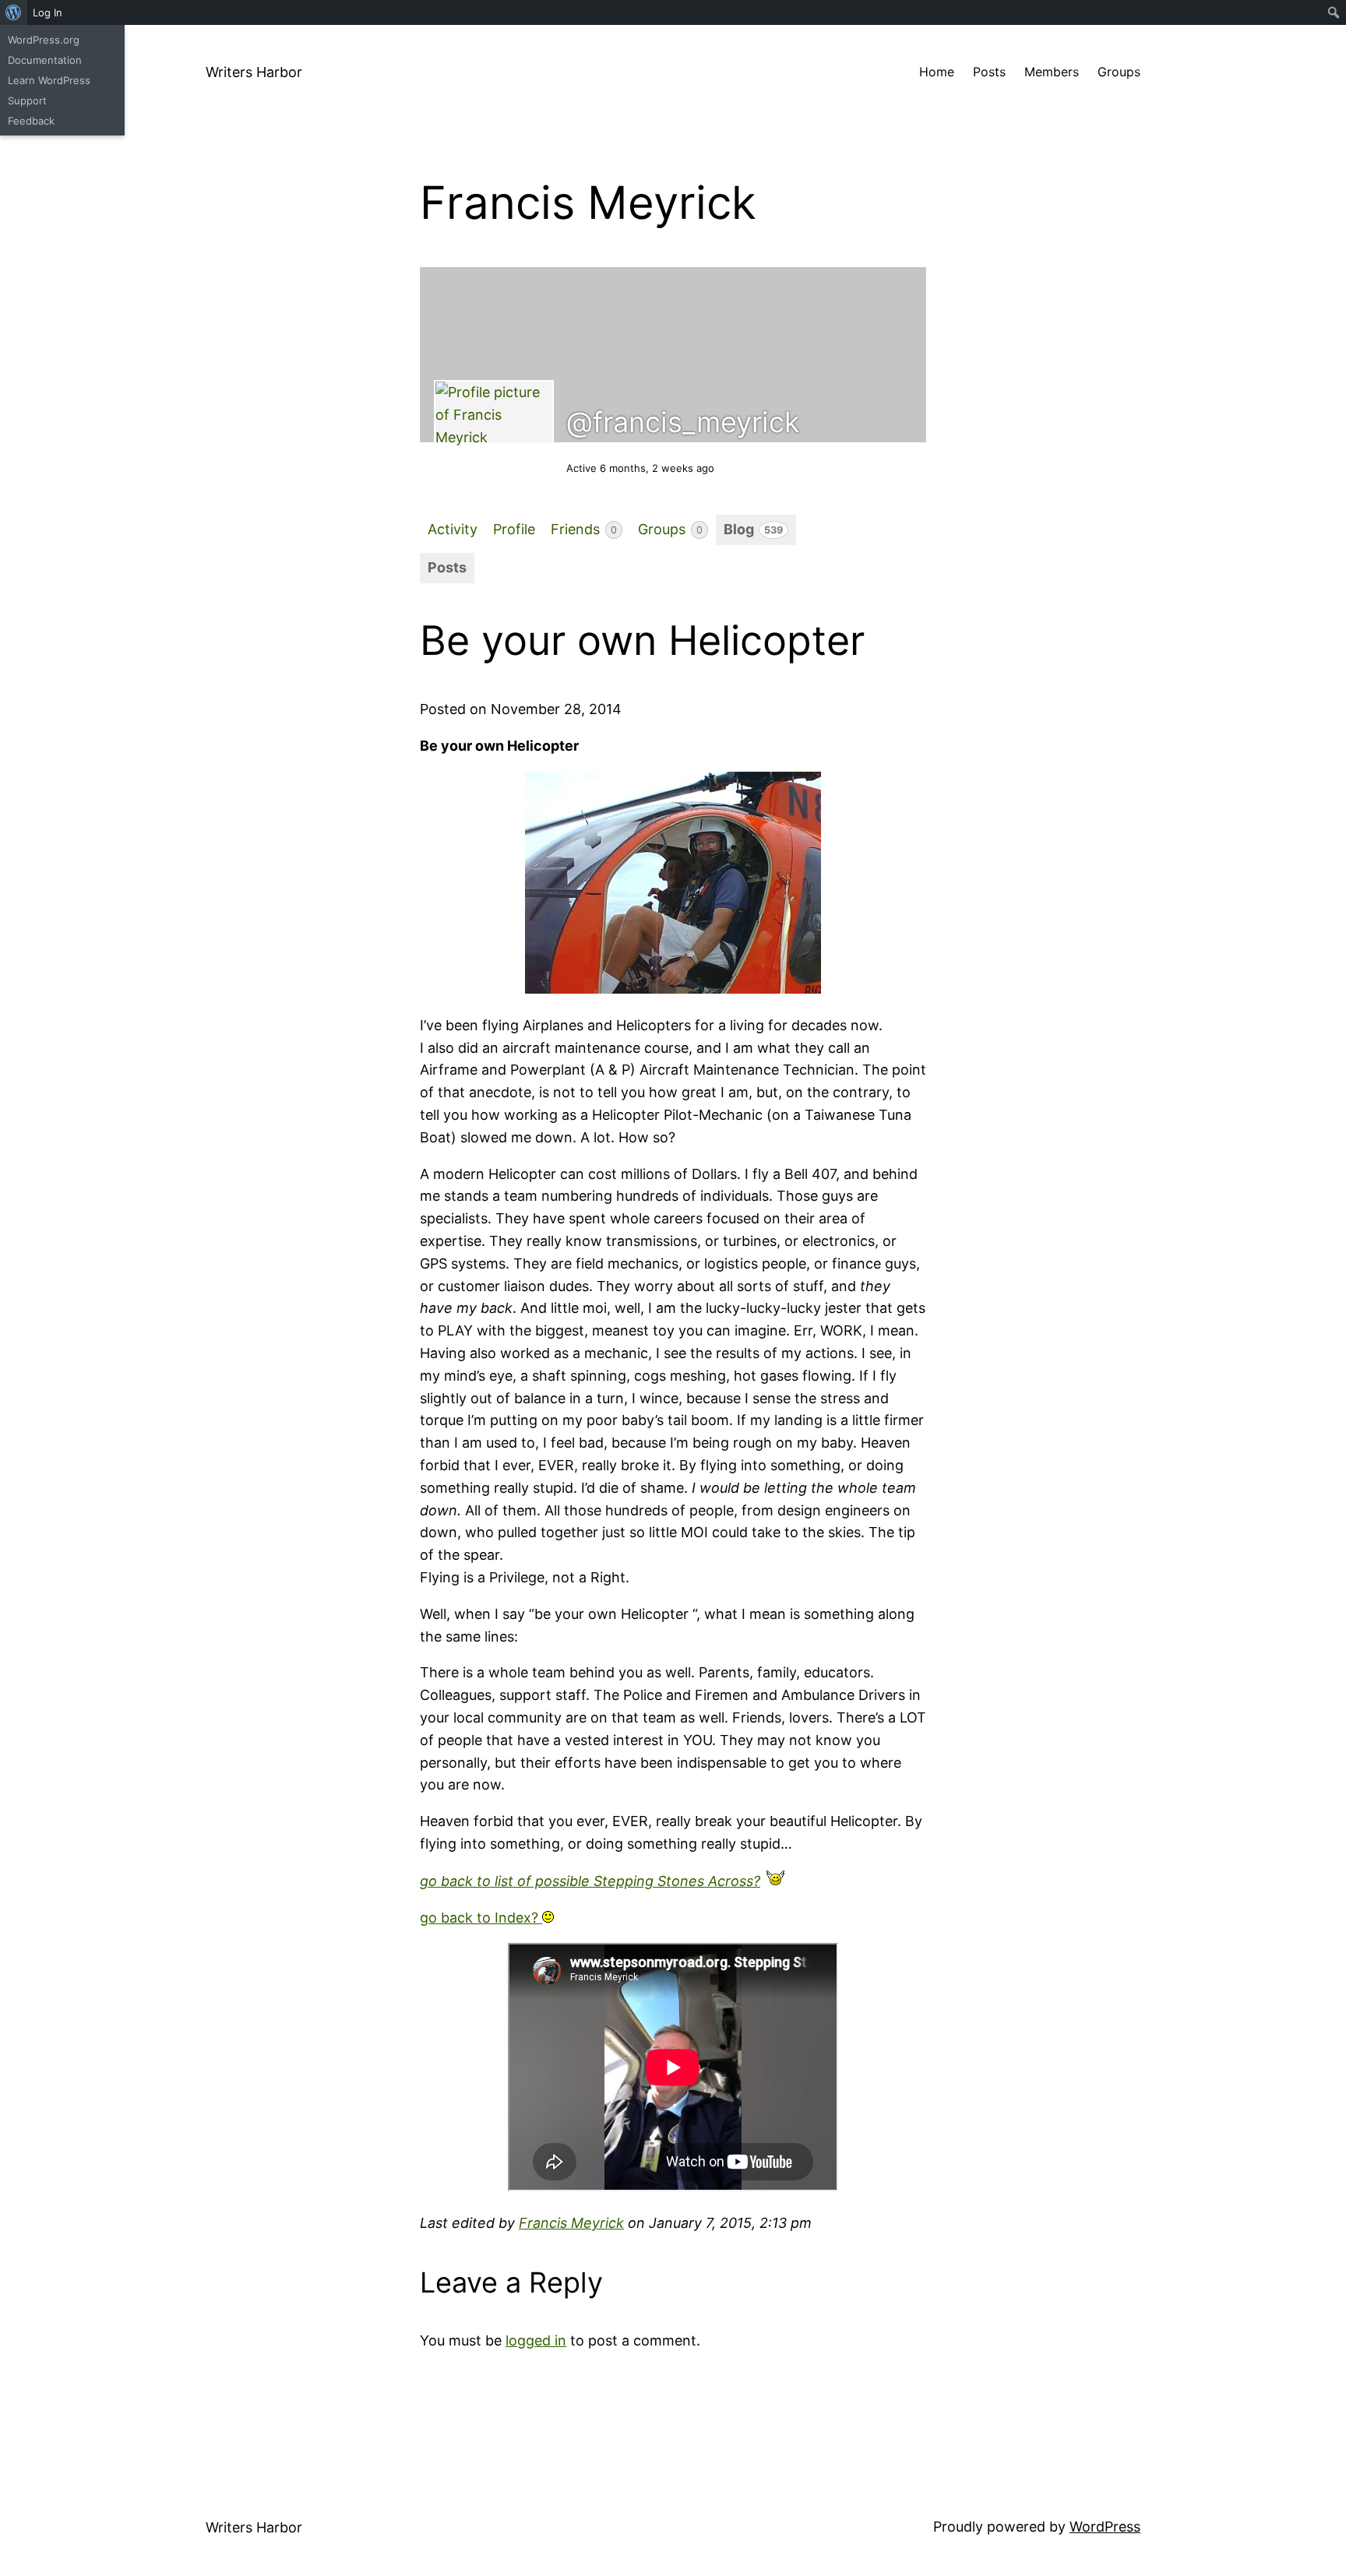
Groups (670, 529)
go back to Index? (481, 1918)
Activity (453, 529)
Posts (447, 567)
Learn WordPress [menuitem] (49, 80)
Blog (753, 529)
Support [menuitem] (27, 100)
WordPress (1105, 2527)
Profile (514, 529)
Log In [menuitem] (48, 12)
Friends (584, 529)
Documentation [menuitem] (45, 60)
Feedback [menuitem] (31, 121)
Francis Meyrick (571, 2223)
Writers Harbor (254, 72)
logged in (536, 2340)
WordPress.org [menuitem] (44, 40)
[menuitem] (14, 12)
